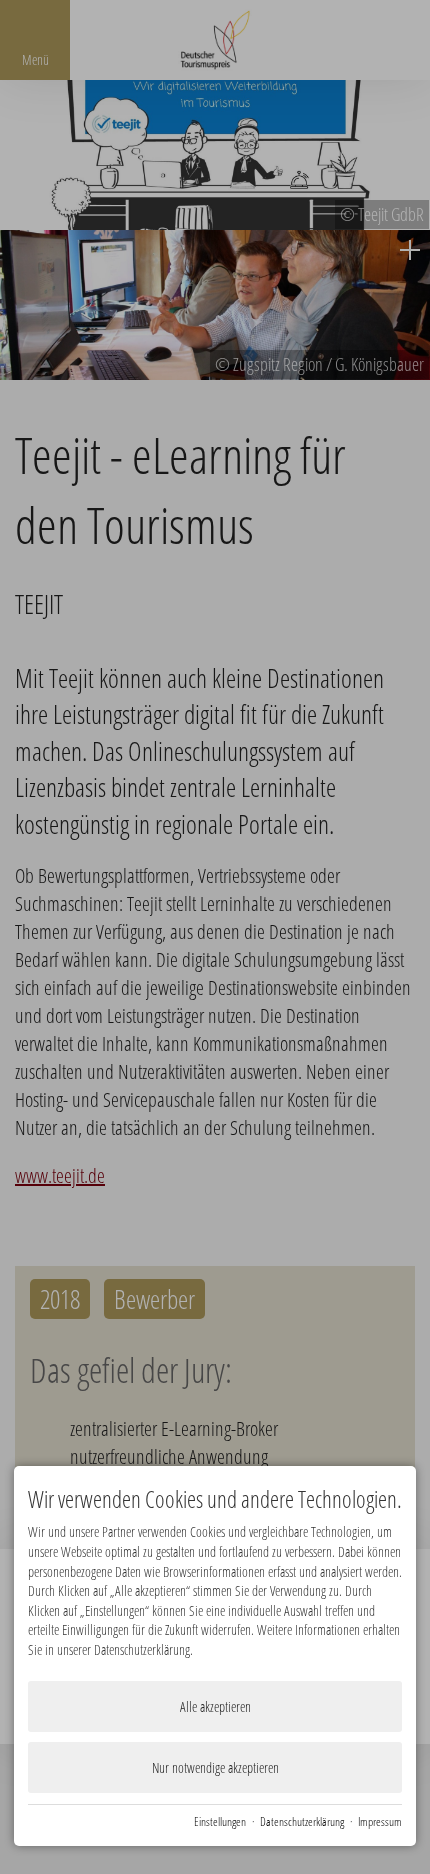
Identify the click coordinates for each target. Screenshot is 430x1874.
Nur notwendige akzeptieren (215, 1767)
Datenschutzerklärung (302, 1821)
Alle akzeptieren (215, 1706)
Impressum (380, 1821)
